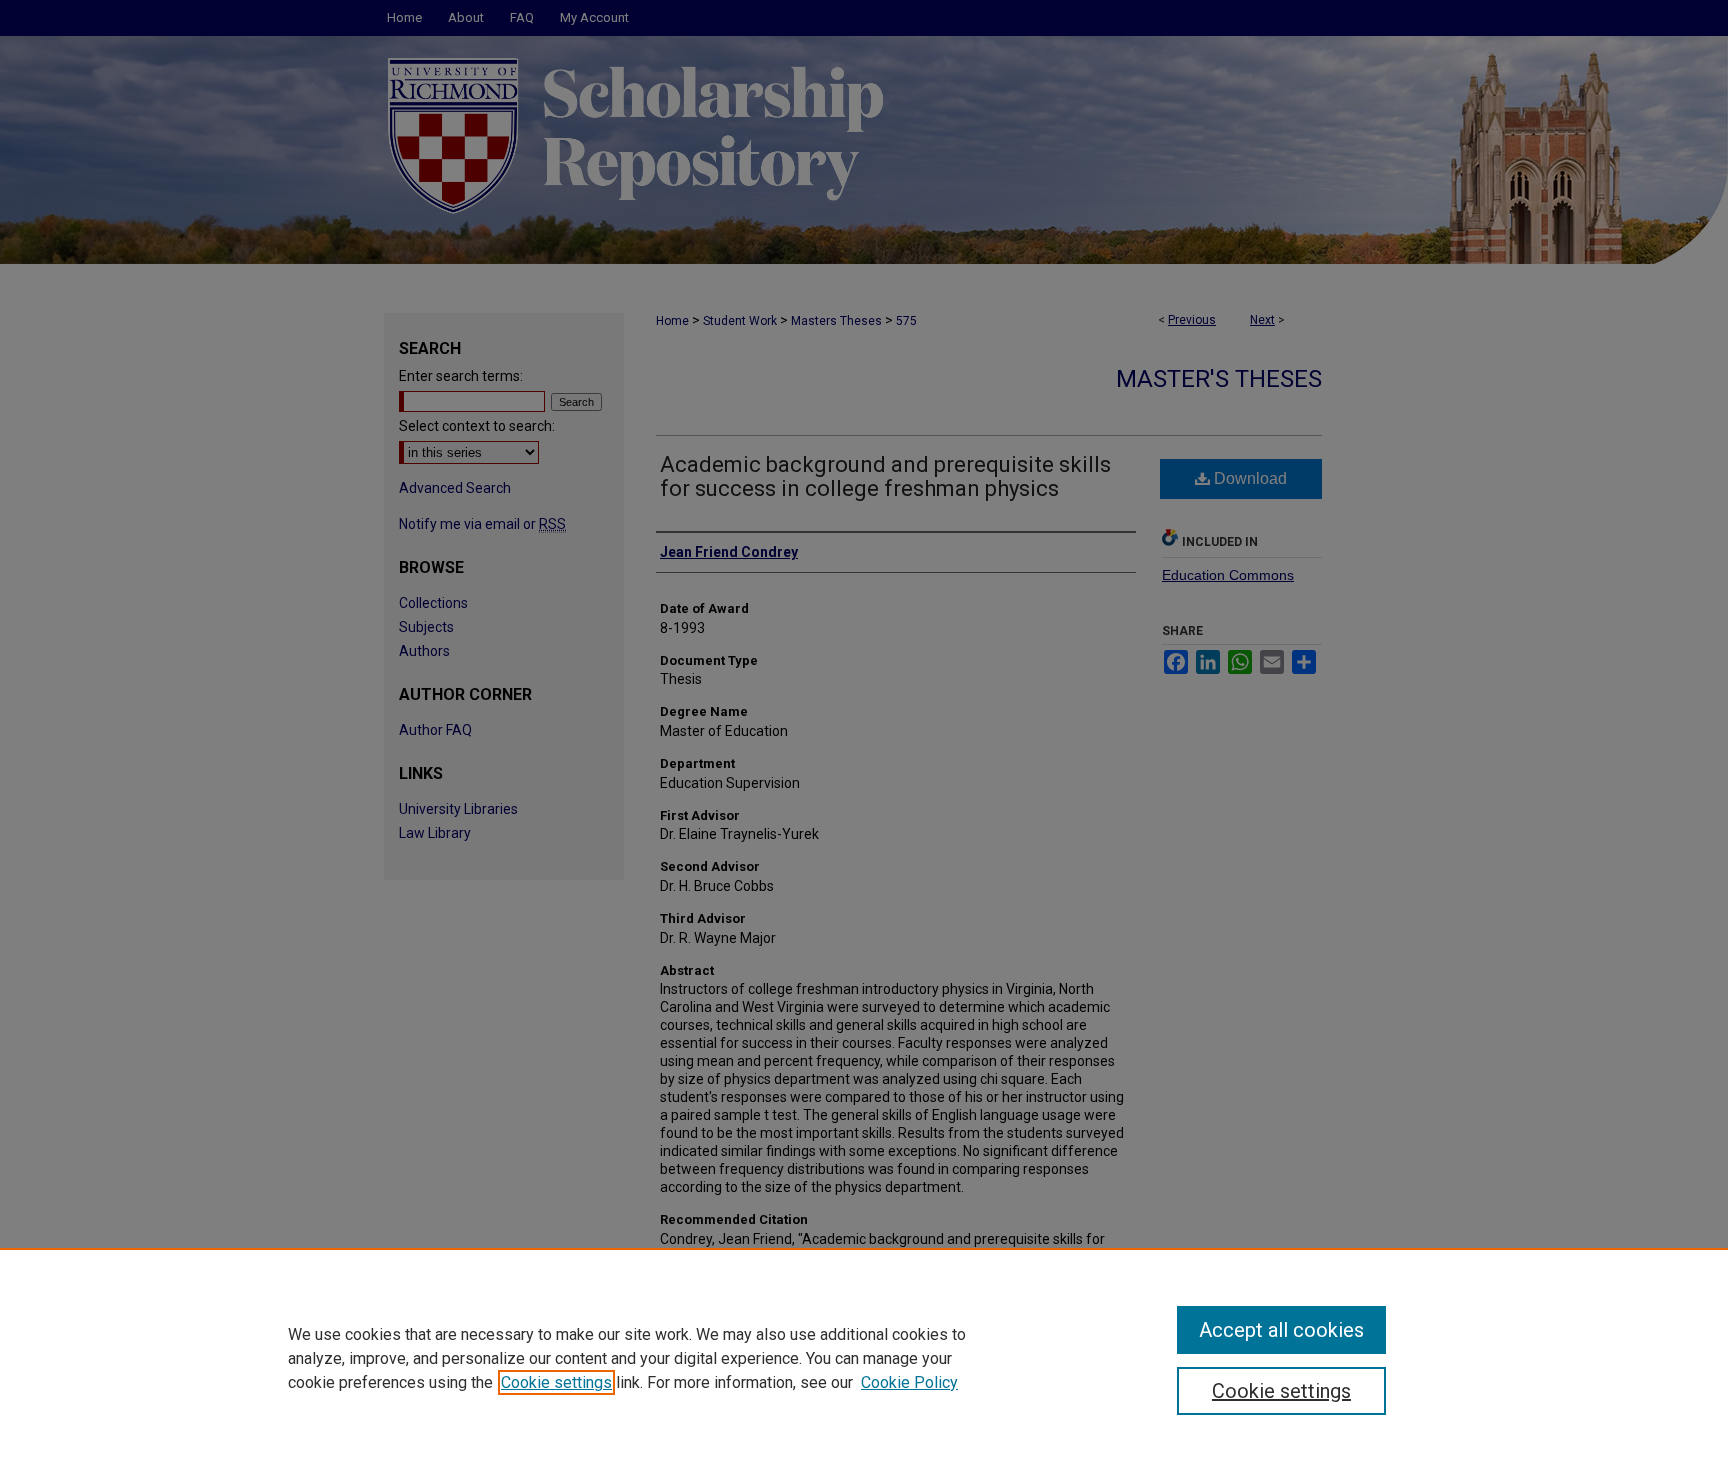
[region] (864, 1358)
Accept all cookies (1281, 1330)
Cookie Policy (909, 1382)
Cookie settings (556, 1382)
